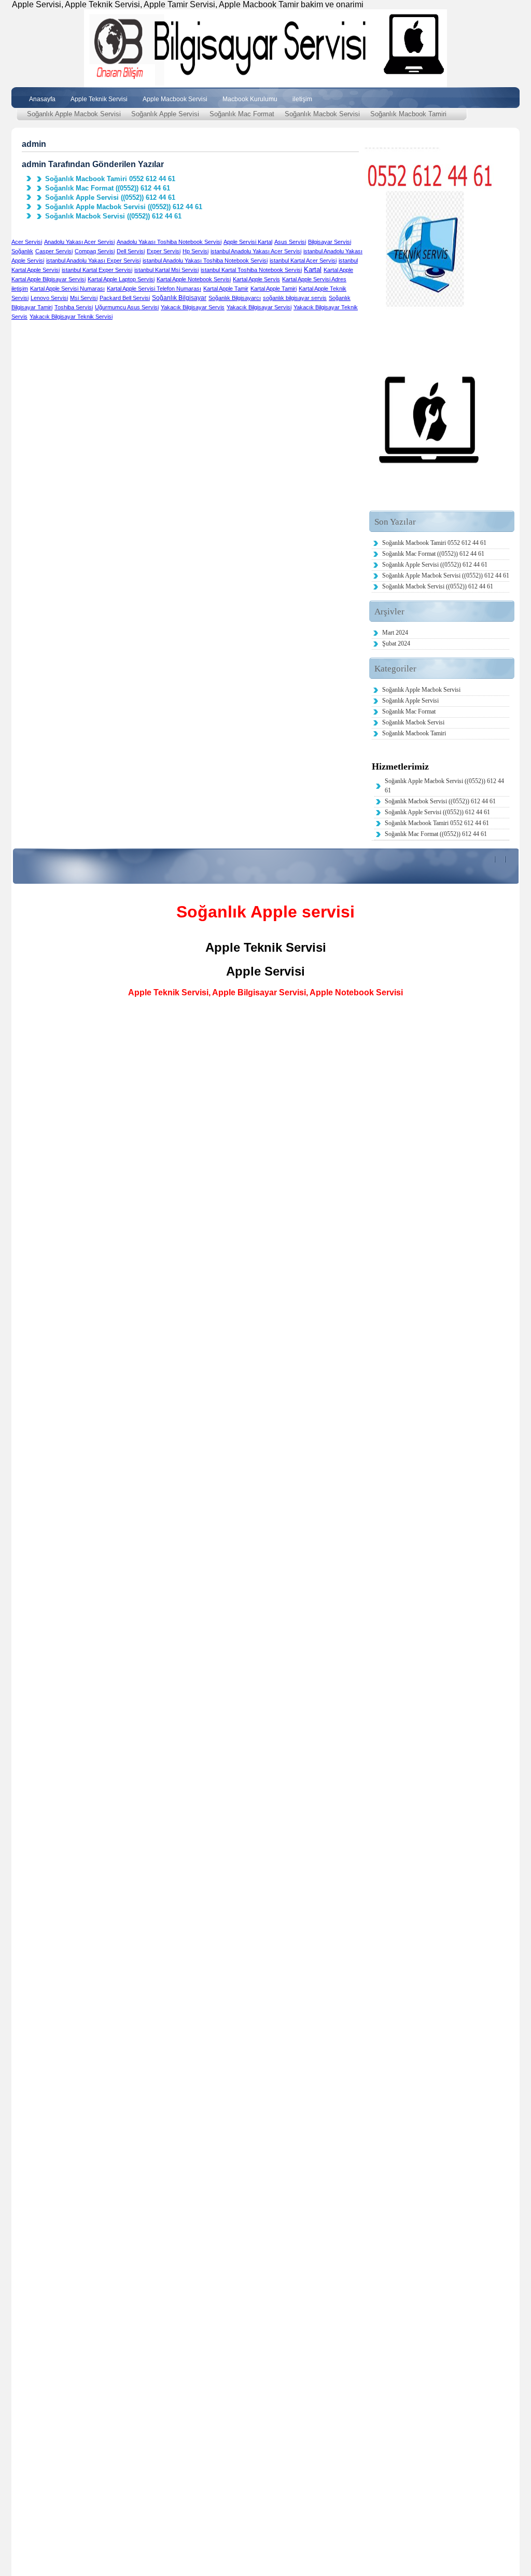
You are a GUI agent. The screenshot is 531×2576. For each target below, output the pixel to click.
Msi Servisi (84, 298)
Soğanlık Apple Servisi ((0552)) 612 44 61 (110, 198)
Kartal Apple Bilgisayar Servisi (48, 279)
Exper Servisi (164, 251)
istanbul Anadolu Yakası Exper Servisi (93, 261)
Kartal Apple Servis (256, 279)
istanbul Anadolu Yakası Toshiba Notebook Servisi (205, 261)
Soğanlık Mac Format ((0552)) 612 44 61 (108, 188)
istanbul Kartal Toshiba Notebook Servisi (251, 270)
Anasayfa (42, 99)
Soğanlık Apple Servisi (165, 114)
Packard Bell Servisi (125, 298)
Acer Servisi (27, 242)
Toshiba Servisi (74, 307)
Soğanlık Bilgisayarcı (235, 298)
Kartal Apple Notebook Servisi (194, 279)
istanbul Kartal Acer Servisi (303, 261)
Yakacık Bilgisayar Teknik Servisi (71, 317)
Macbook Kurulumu (250, 99)
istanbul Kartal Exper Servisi (97, 270)
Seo (19, 1796)
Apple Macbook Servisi (175, 99)
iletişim (302, 99)
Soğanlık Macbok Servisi (322, 114)
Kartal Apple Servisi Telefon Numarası (154, 289)
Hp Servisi (195, 251)
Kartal (313, 270)
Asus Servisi (290, 242)
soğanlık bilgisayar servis (295, 298)
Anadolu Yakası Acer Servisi (79, 242)
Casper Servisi (54, 251)
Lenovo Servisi (49, 298)
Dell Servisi (131, 251)
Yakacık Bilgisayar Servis (193, 307)
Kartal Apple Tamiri (274, 289)
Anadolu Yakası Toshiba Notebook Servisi (169, 242)
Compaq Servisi (95, 251)
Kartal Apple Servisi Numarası (67, 289)
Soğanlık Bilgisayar (179, 298)
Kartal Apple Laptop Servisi (121, 279)
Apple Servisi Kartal (248, 242)
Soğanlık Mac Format (242, 114)
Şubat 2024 (396, 643)
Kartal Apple (338, 270)
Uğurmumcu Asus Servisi (127, 307)
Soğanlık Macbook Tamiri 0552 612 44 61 (110, 179)
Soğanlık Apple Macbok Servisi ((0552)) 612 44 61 (124, 207)
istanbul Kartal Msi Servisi (166, 270)
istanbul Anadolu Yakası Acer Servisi (256, 251)
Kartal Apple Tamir (226, 289)
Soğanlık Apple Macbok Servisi (74, 114)
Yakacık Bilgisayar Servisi (259, 307)
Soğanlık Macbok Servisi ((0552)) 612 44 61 (113, 216)
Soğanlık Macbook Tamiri (408, 114)
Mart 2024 (395, 633)
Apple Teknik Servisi (99, 99)
